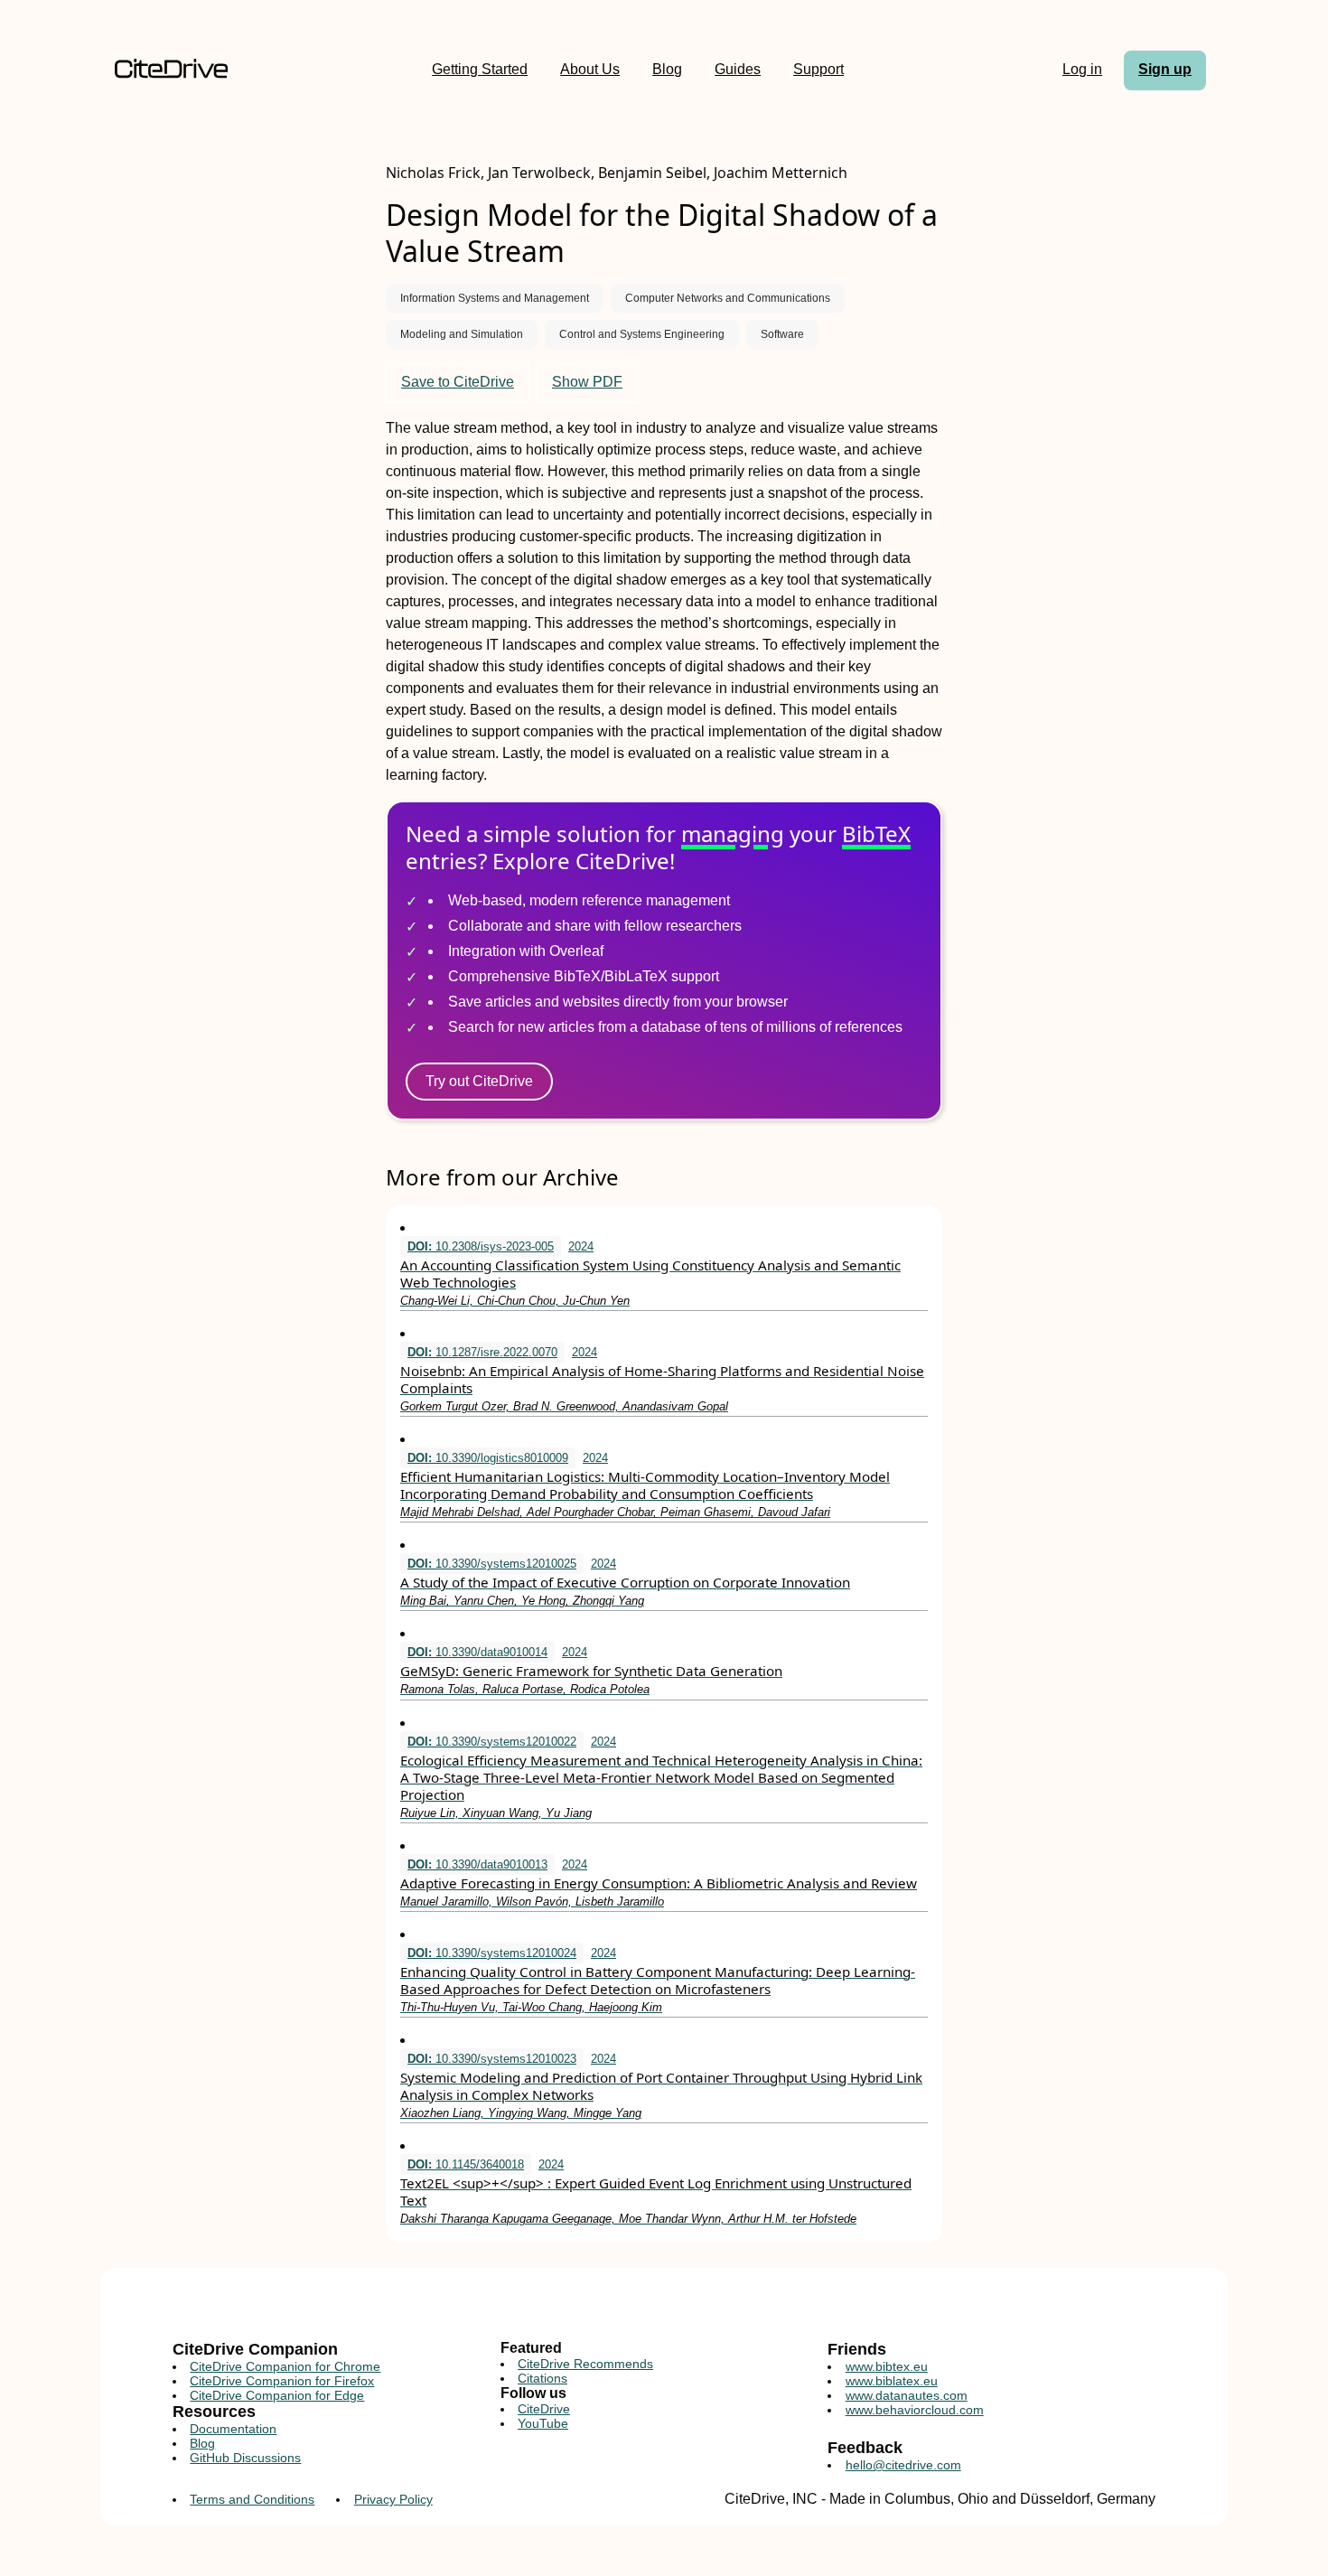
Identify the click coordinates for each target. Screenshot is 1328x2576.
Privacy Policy (393, 2499)
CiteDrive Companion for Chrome (285, 2366)
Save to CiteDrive (458, 382)
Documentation (233, 2429)
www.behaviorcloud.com (915, 2410)
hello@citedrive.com (903, 2465)
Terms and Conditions (252, 2499)
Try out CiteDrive (479, 1081)
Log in (1082, 69)
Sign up (1165, 69)
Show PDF (587, 382)
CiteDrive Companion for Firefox (282, 2381)
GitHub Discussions (245, 2458)
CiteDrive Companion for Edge (277, 2395)
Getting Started (480, 69)
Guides (738, 69)
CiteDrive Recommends (585, 2364)
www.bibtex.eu (887, 2366)
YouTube (543, 2423)
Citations (542, 2378)
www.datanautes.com (907, 2395)
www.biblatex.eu (892, 2381)
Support (818, 69)
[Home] (171, 70)
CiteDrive (544, 2409)
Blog (667, 69)
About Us (590, 69)
